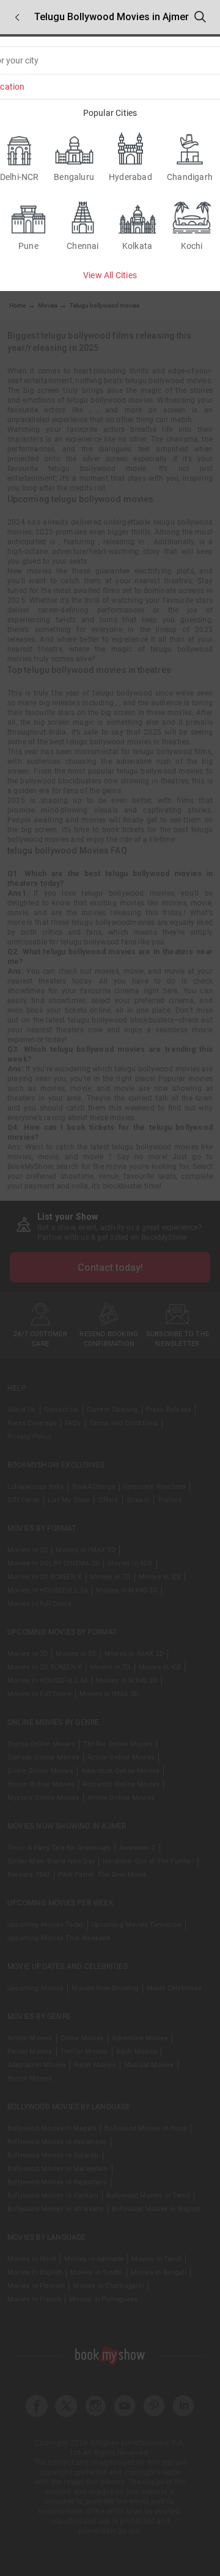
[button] (17, 17)
